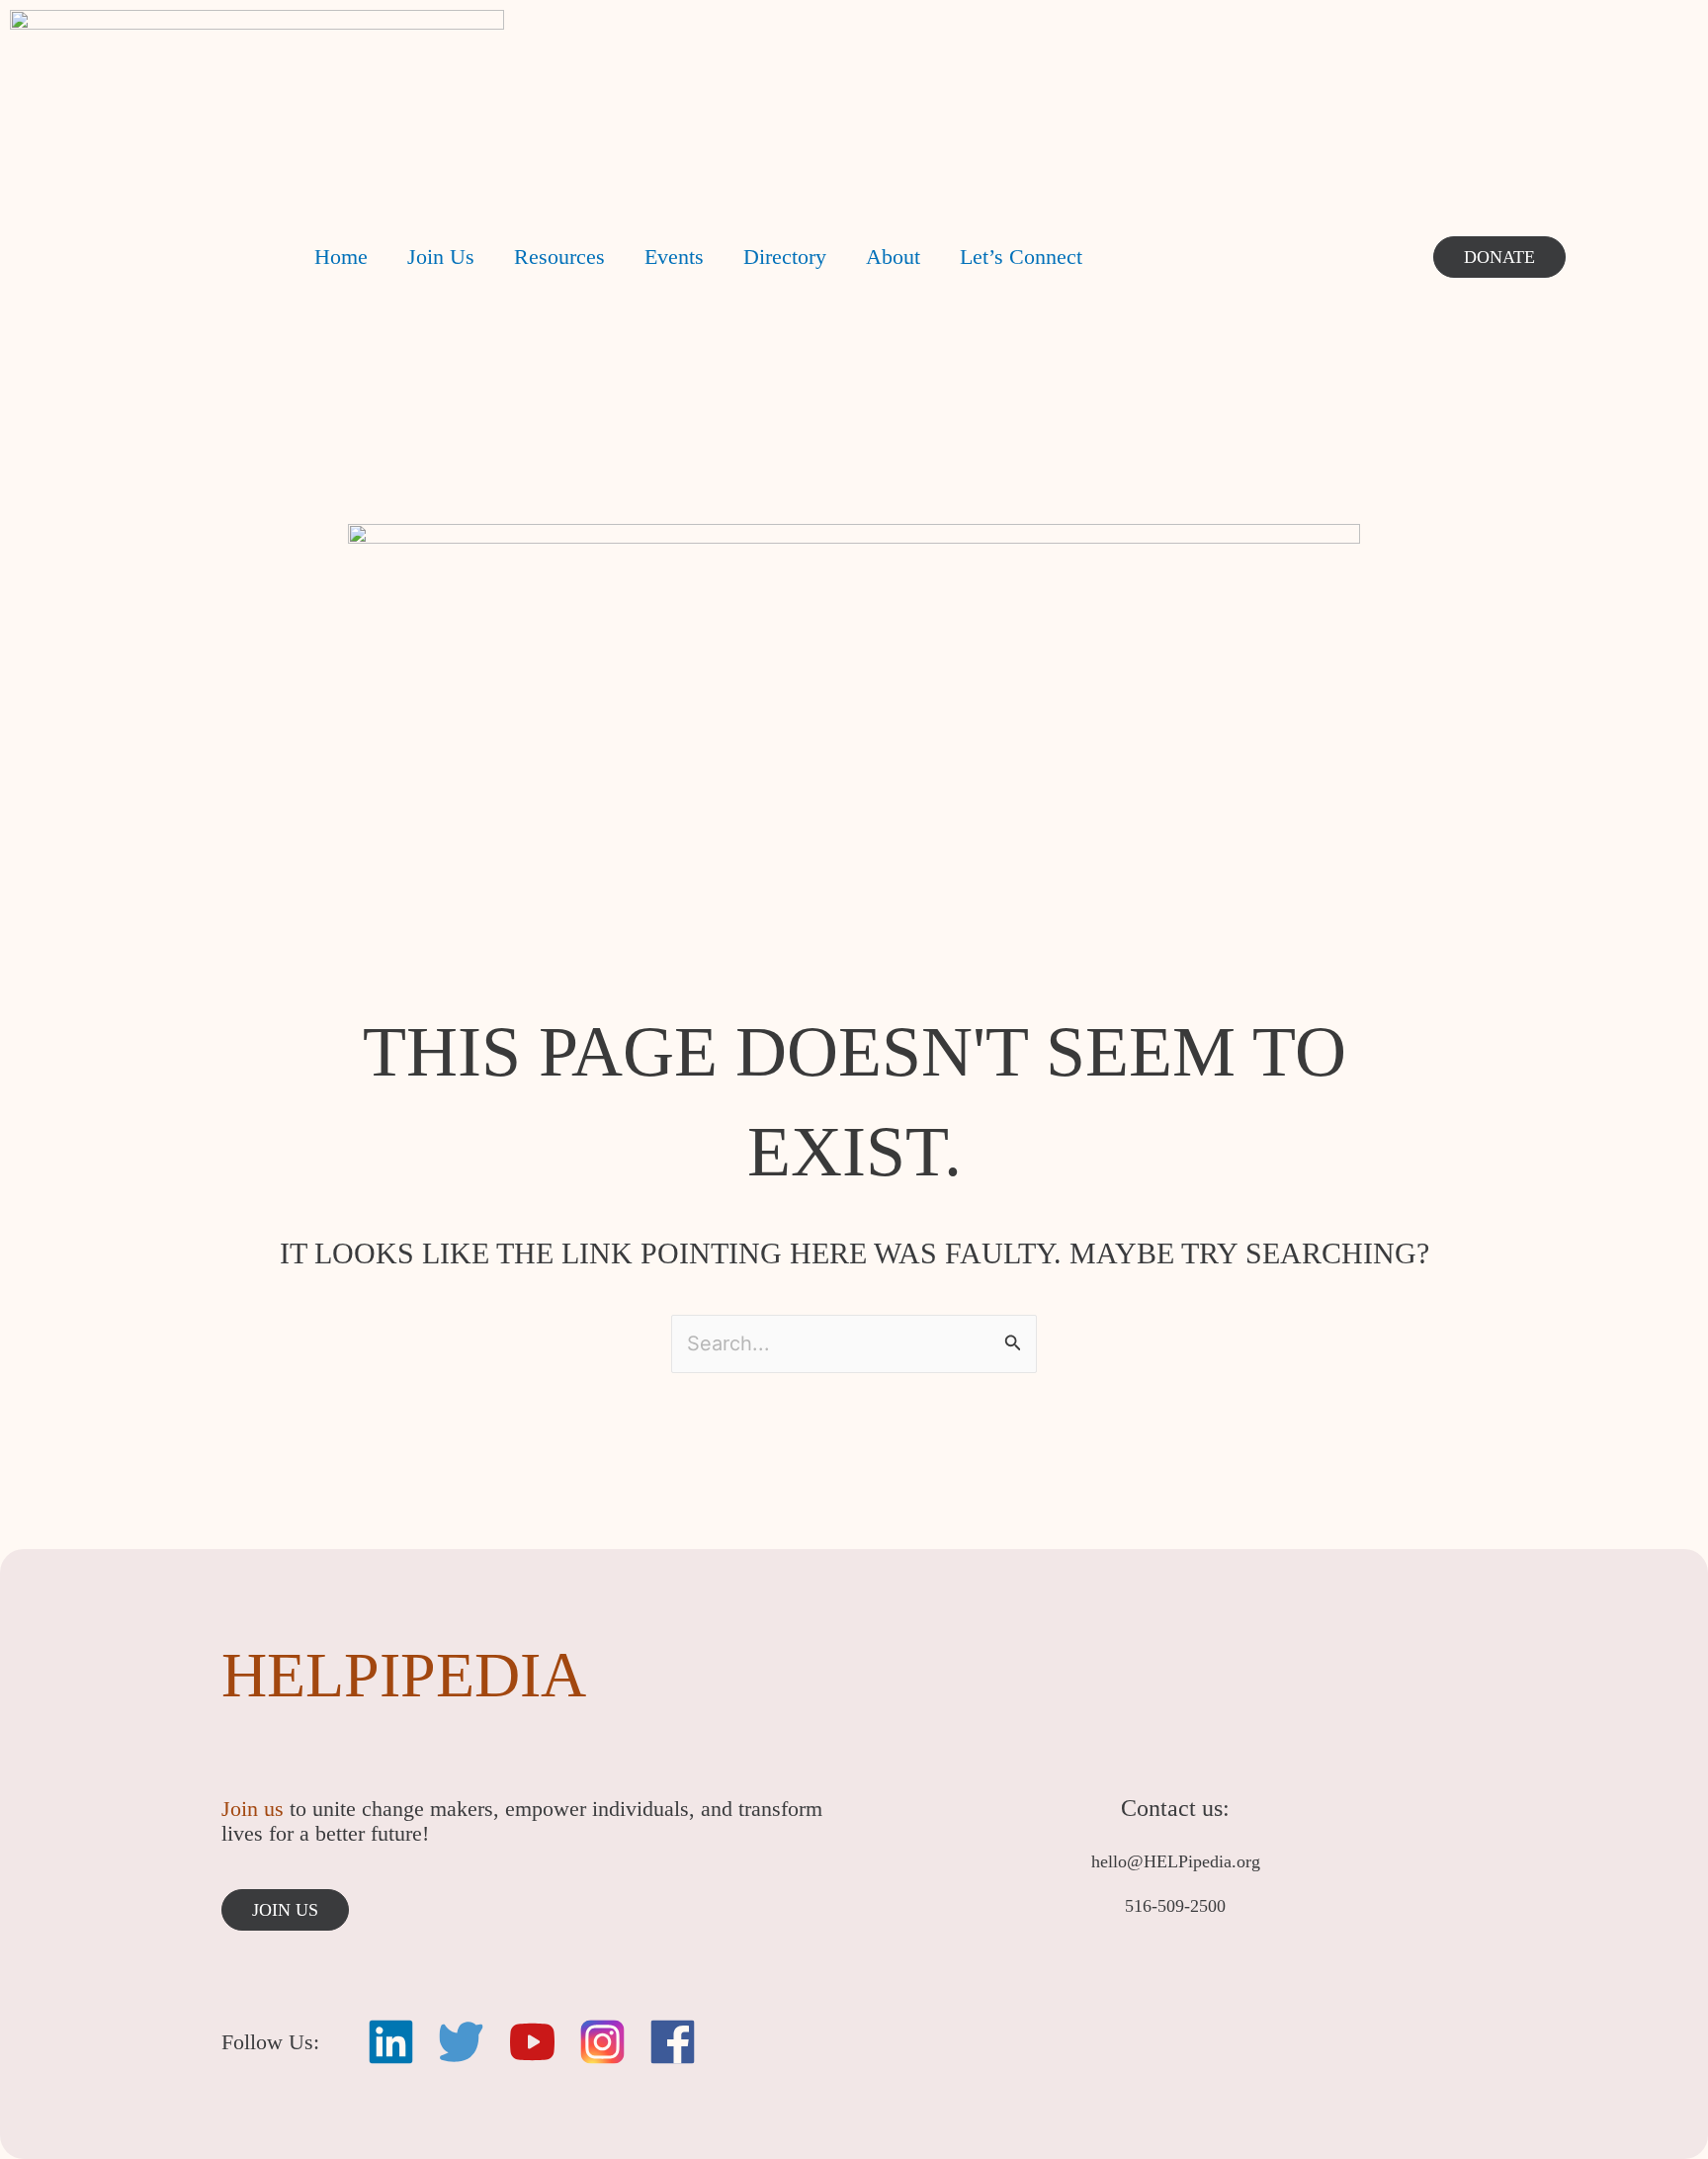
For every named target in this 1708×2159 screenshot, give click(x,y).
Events (674, 257)
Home (341, 257)
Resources (559, 257)
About (893, 257)
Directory (785, 257)
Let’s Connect (1021, 257)
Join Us (441, 257)
